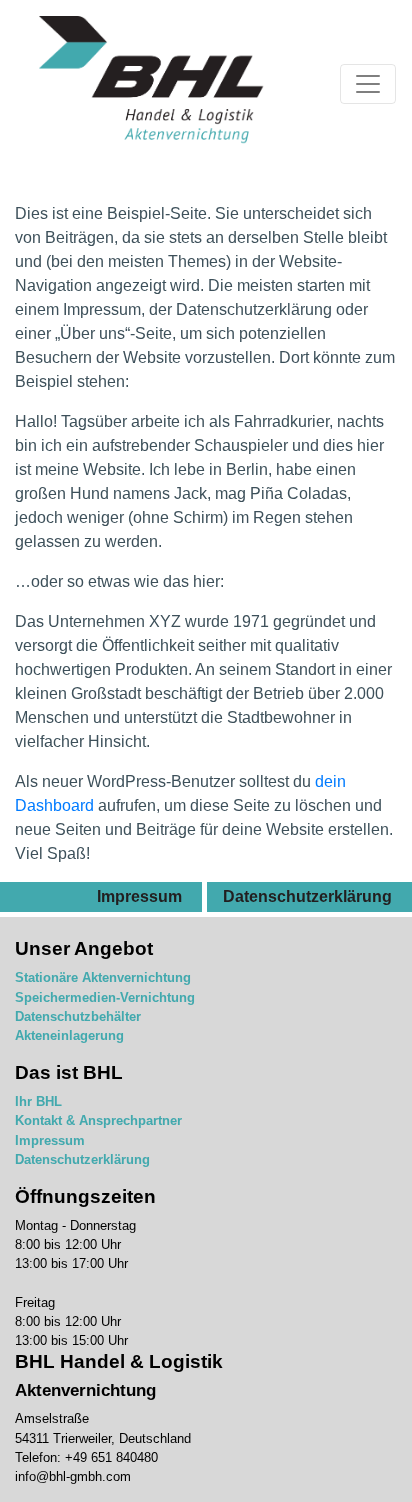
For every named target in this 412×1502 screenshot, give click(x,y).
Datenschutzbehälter (78, 1016)
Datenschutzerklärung (307, 896)
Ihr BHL (38, 1101)
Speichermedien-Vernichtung (105, 997)
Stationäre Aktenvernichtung (103, 977)
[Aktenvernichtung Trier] (152, 84)
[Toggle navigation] (368, 84)
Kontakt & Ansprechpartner (98, 1120)
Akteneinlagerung (69, 1035)
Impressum (139, 896)
